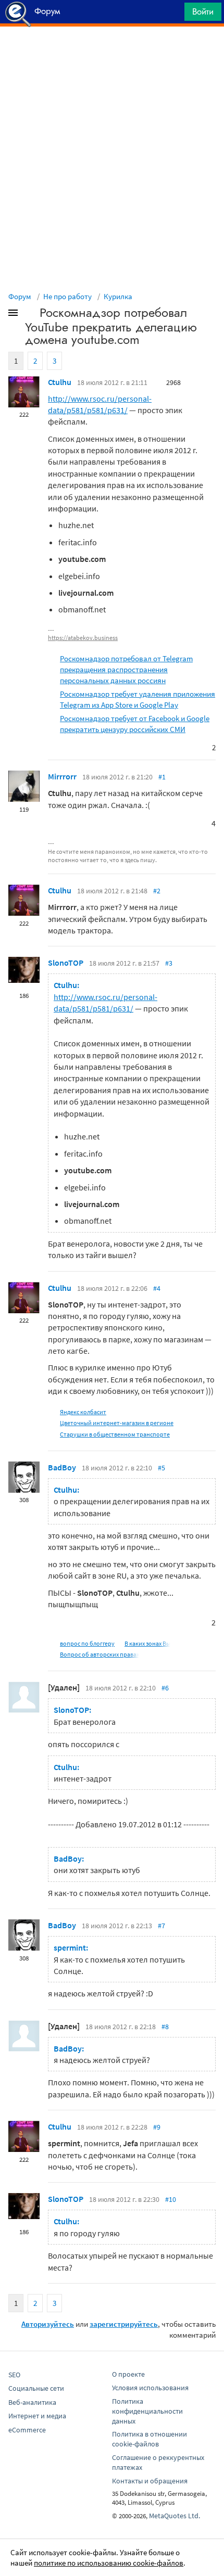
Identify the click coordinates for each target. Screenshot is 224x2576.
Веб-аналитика (32, 2402)
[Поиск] (173, 14)
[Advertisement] (112, 53)
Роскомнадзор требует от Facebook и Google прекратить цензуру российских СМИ (135, 724)
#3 (169, 963)
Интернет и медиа (37, 2416)
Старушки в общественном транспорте (115, 1434)
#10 (171, 2199)
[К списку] (30, 315)
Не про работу (67, 296)
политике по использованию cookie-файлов (109, 2563)
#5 (161, 1468)
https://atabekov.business (83, 638)
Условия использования (150, 2388)
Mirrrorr (62, 776)
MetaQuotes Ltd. (175, 2516)
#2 (157, 891)
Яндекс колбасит (83, 1412)
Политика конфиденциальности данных (147, 2411)
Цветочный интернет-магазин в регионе (117, 1423)
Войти (203, 11)
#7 (161, 1926)
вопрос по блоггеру (87, 1643)
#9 (157, 2127)
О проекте (128, 2374)
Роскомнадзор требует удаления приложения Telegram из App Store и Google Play (138, 699)
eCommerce (27, 2430)
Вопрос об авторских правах (99, 1654)
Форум (20, 296)
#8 (165, 2027)
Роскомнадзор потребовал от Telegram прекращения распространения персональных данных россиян (126, 669)
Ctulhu (60, 382)
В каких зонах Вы (147, 1643)
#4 (157, 1288)
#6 (165, 1688)
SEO (14, 2375)
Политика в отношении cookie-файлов (150, 2439)
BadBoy (62, 1467)
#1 (162, 777)
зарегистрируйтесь (124, 2324)
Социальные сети (36, 2388)
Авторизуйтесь (48, 2324)
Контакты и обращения (150, 2481)
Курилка (118, 296)
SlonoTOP (66, 963)
